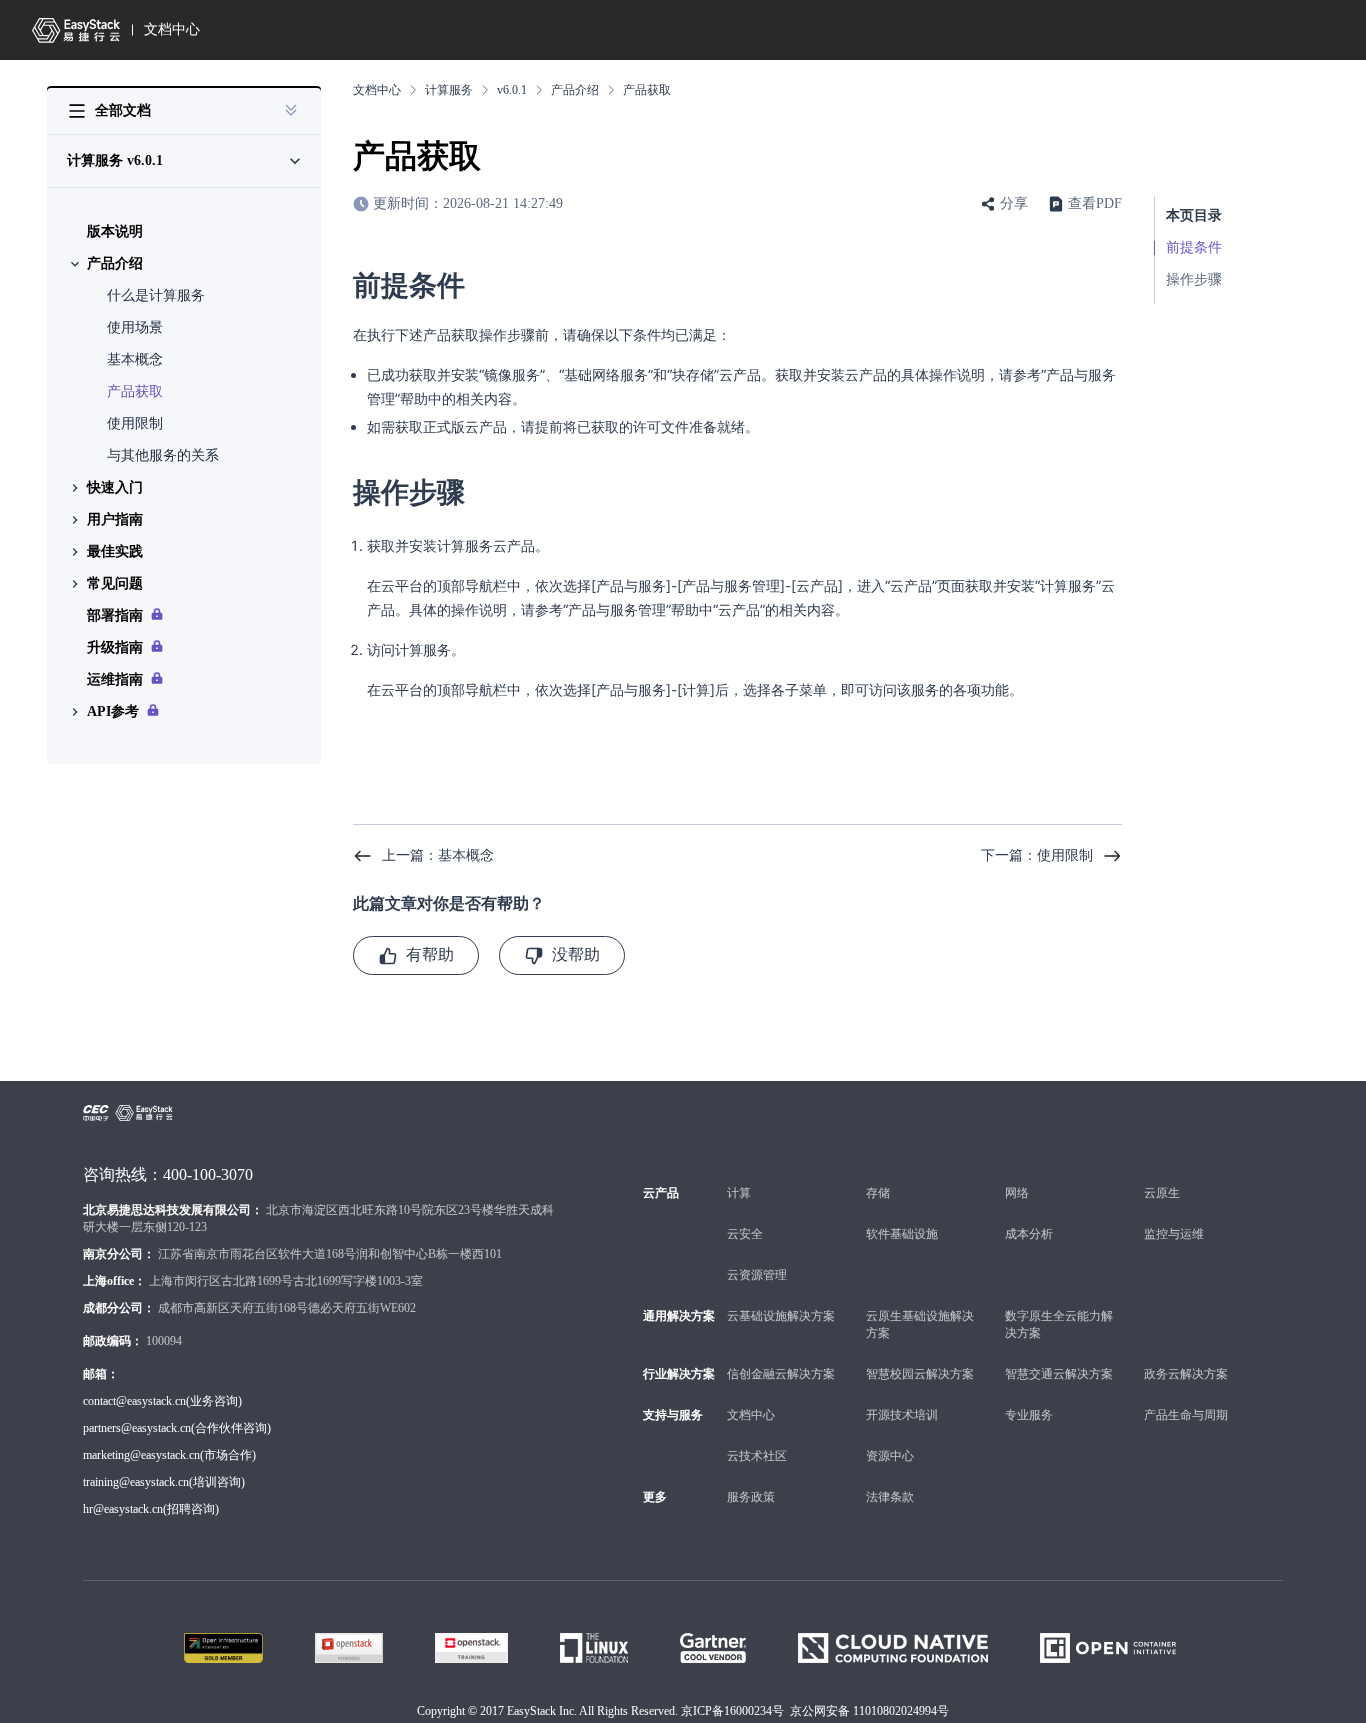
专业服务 (1029, 1415)
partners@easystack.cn (137, 1428)
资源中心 (890, 1456)
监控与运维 (1174, 1234)
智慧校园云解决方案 (920, 1374)
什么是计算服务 (156, 295)
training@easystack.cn (136, 1482)
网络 (1017, 1193)
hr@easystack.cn (123, 1509)
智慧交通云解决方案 (1059, 1374)
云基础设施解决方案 (781, 1316)
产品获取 (135, 391)
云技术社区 (757, 1456)
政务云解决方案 (1186, 1374)
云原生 (1162, 1193)
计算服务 (449, 90)
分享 (1014, 203)
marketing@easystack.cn (141, 1455)
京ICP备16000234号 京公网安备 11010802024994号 (815, 1711)
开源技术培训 (902, 1415)
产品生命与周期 (1186, 1415)
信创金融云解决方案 (781, 1374)
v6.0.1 (512, 90)
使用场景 (135, 327)
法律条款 (890, 1497)
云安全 (745, 1234)
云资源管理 (757, 1275)
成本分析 (1029, 1234)
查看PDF (1095, 203)
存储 (878, 1193)
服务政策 (751, 1497)
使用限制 (135, 423)
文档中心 (172, 29)
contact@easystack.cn (134, 1401)
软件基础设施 (902, 1234)
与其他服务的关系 (163, 455)
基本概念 (135, 359)
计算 (739, 1193)
